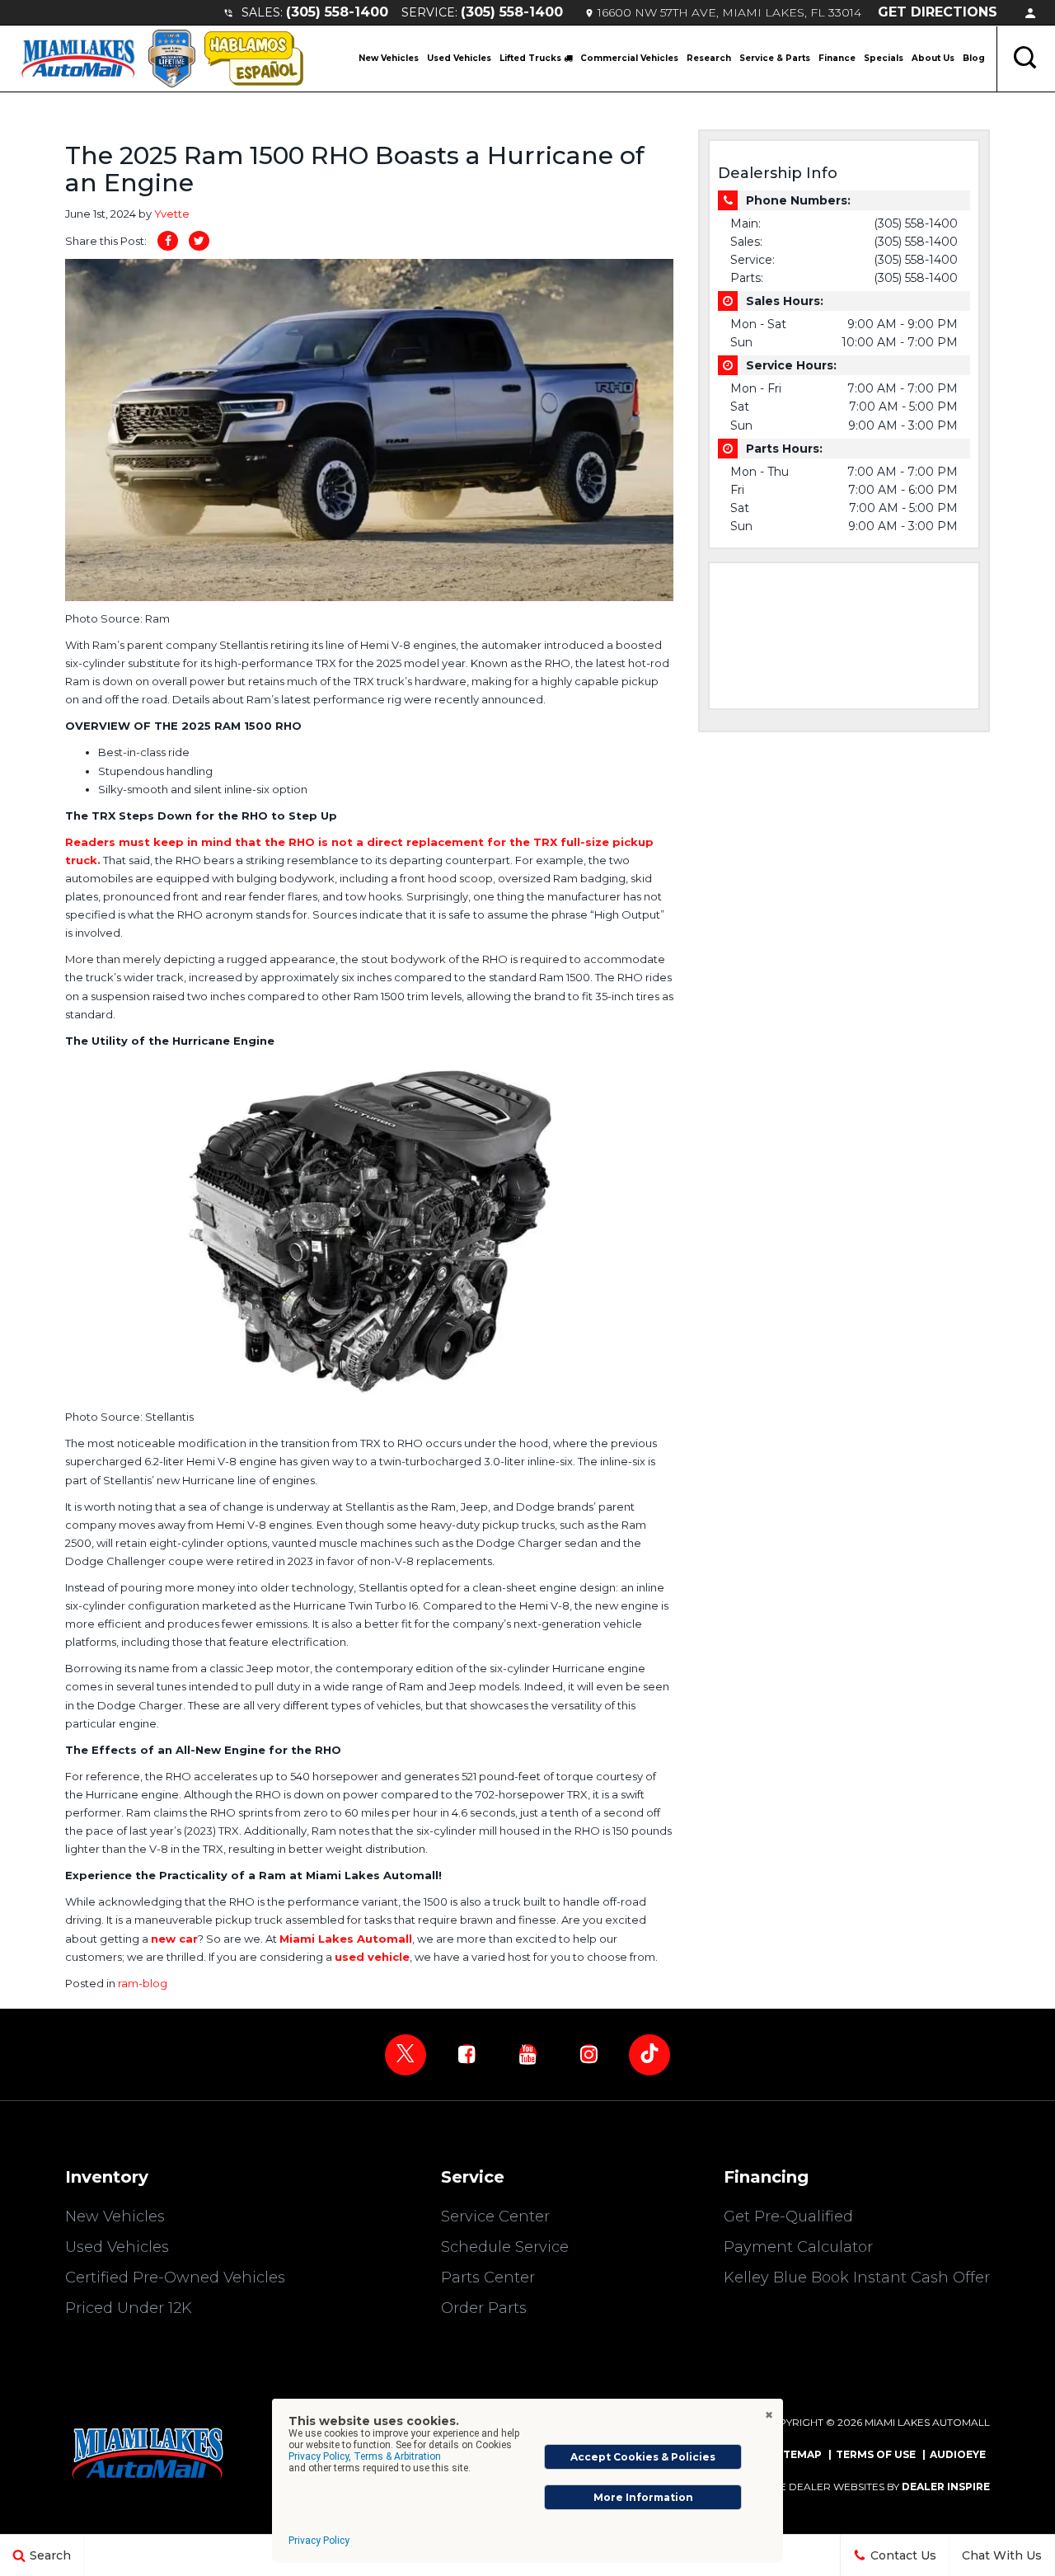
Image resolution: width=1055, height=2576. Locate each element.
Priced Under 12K (129, 2308)
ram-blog (143, 1983)
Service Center (495, 2216)
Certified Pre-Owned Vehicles (175, 2278)
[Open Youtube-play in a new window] (527, 2054)
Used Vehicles (459, 58)
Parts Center (488, 2278)
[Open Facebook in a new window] (467, 2054)
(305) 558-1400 (337, 12)
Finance (837, 58)
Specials (884, 58)
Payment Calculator (798, 2247)
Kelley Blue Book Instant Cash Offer (857, 2278)
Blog (974, 58)
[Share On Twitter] (199, 241)
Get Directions (938, 12)
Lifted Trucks (532, 58)
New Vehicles (389, 58)
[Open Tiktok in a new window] (649, 2055)
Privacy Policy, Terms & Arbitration (365, 2456)
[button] (1026, 59)
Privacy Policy (319, 2541)
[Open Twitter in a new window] (406, 2055)
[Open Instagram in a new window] (588, 2054)
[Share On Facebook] (168, 241)
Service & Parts (775, 58)
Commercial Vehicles (629, 58)
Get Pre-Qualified (788, 2216)
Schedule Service (505, 2247)
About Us (933, 58)
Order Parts (484, 2308)
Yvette (172, 214)
